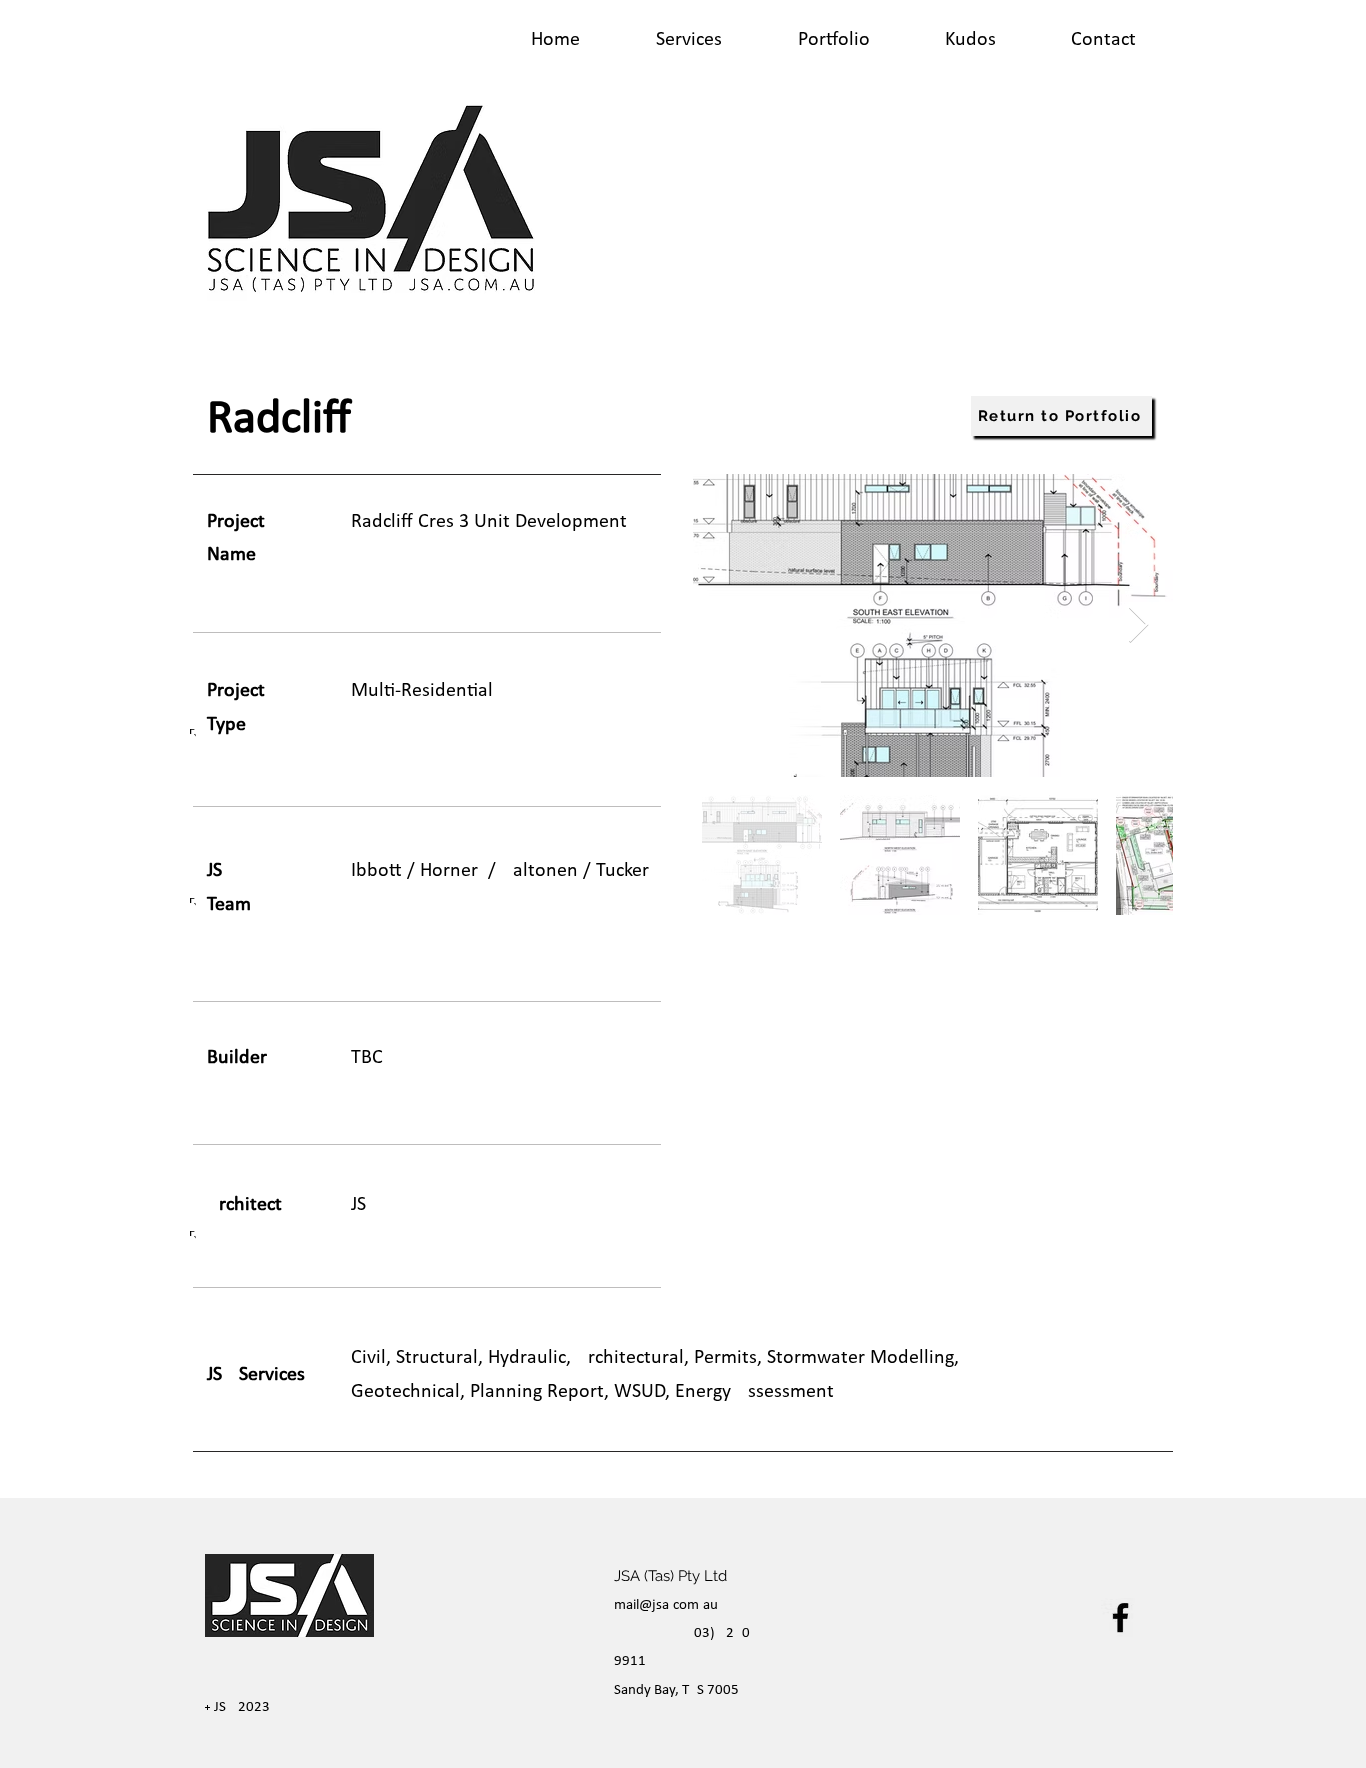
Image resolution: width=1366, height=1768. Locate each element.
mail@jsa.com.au (666, 1604)
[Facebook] (1120, 1617)
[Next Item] (1138, 625)
